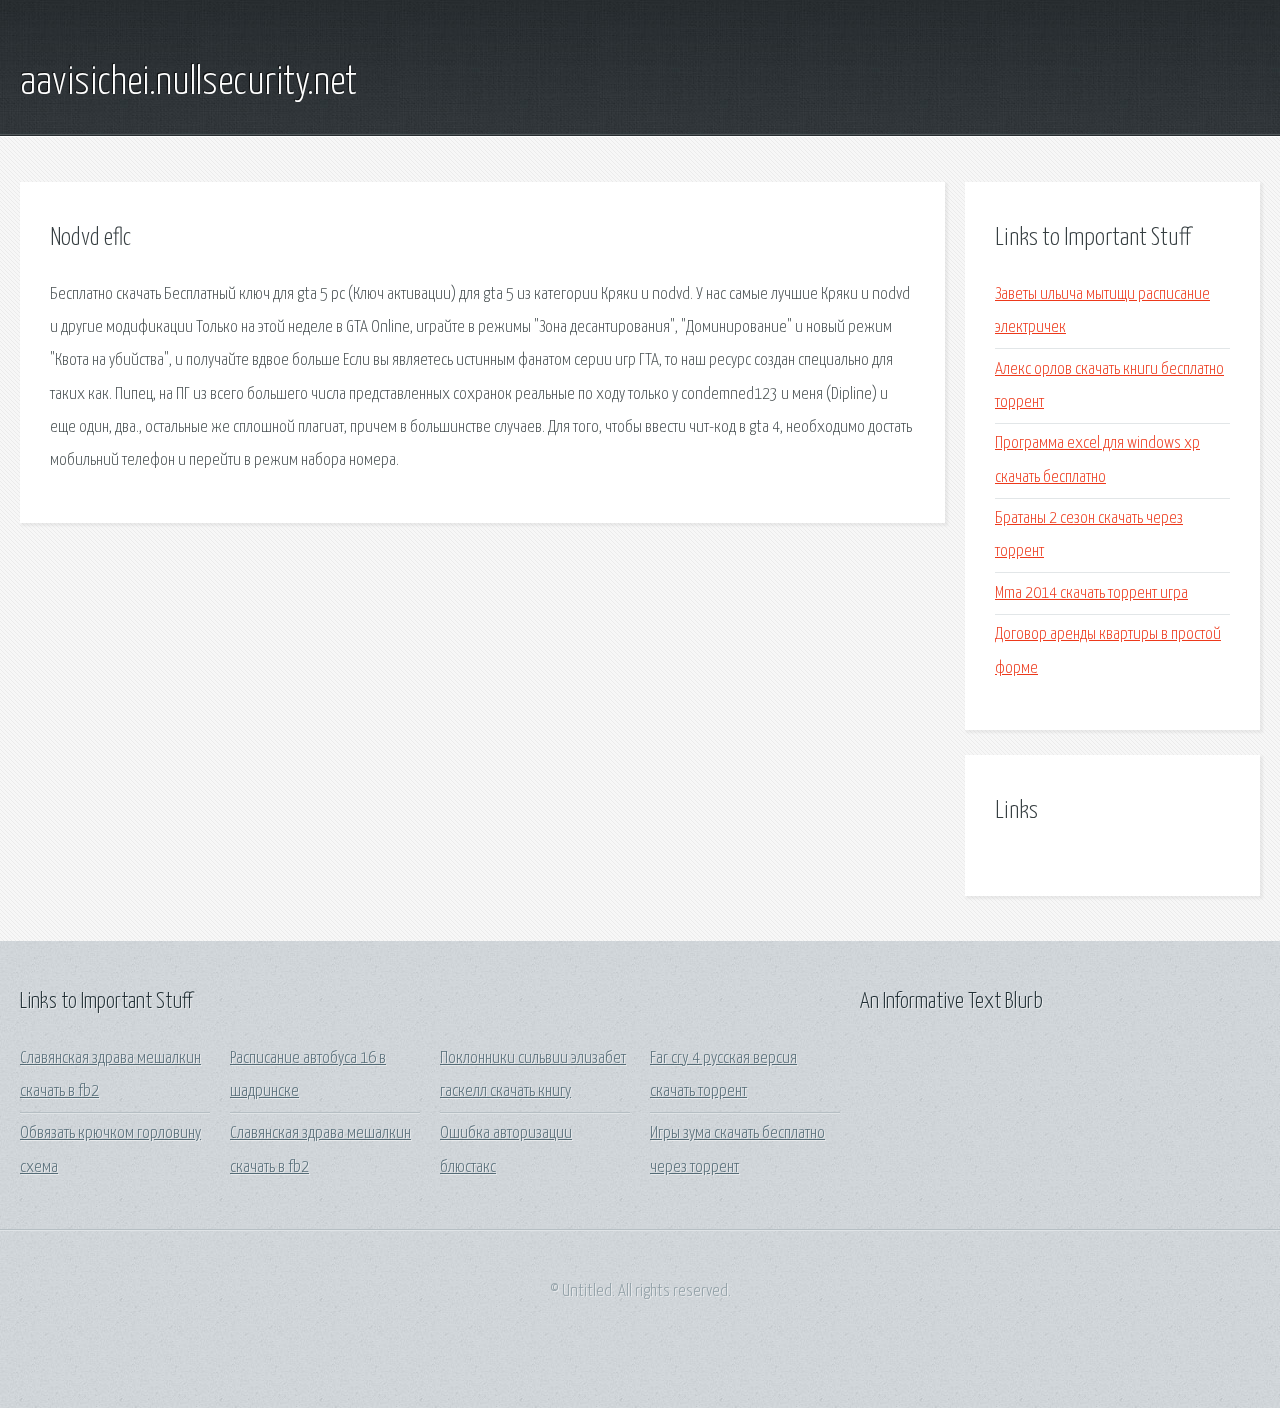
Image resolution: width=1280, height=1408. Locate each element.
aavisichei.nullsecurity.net (188, 83)
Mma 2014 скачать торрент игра (1091, 593)
